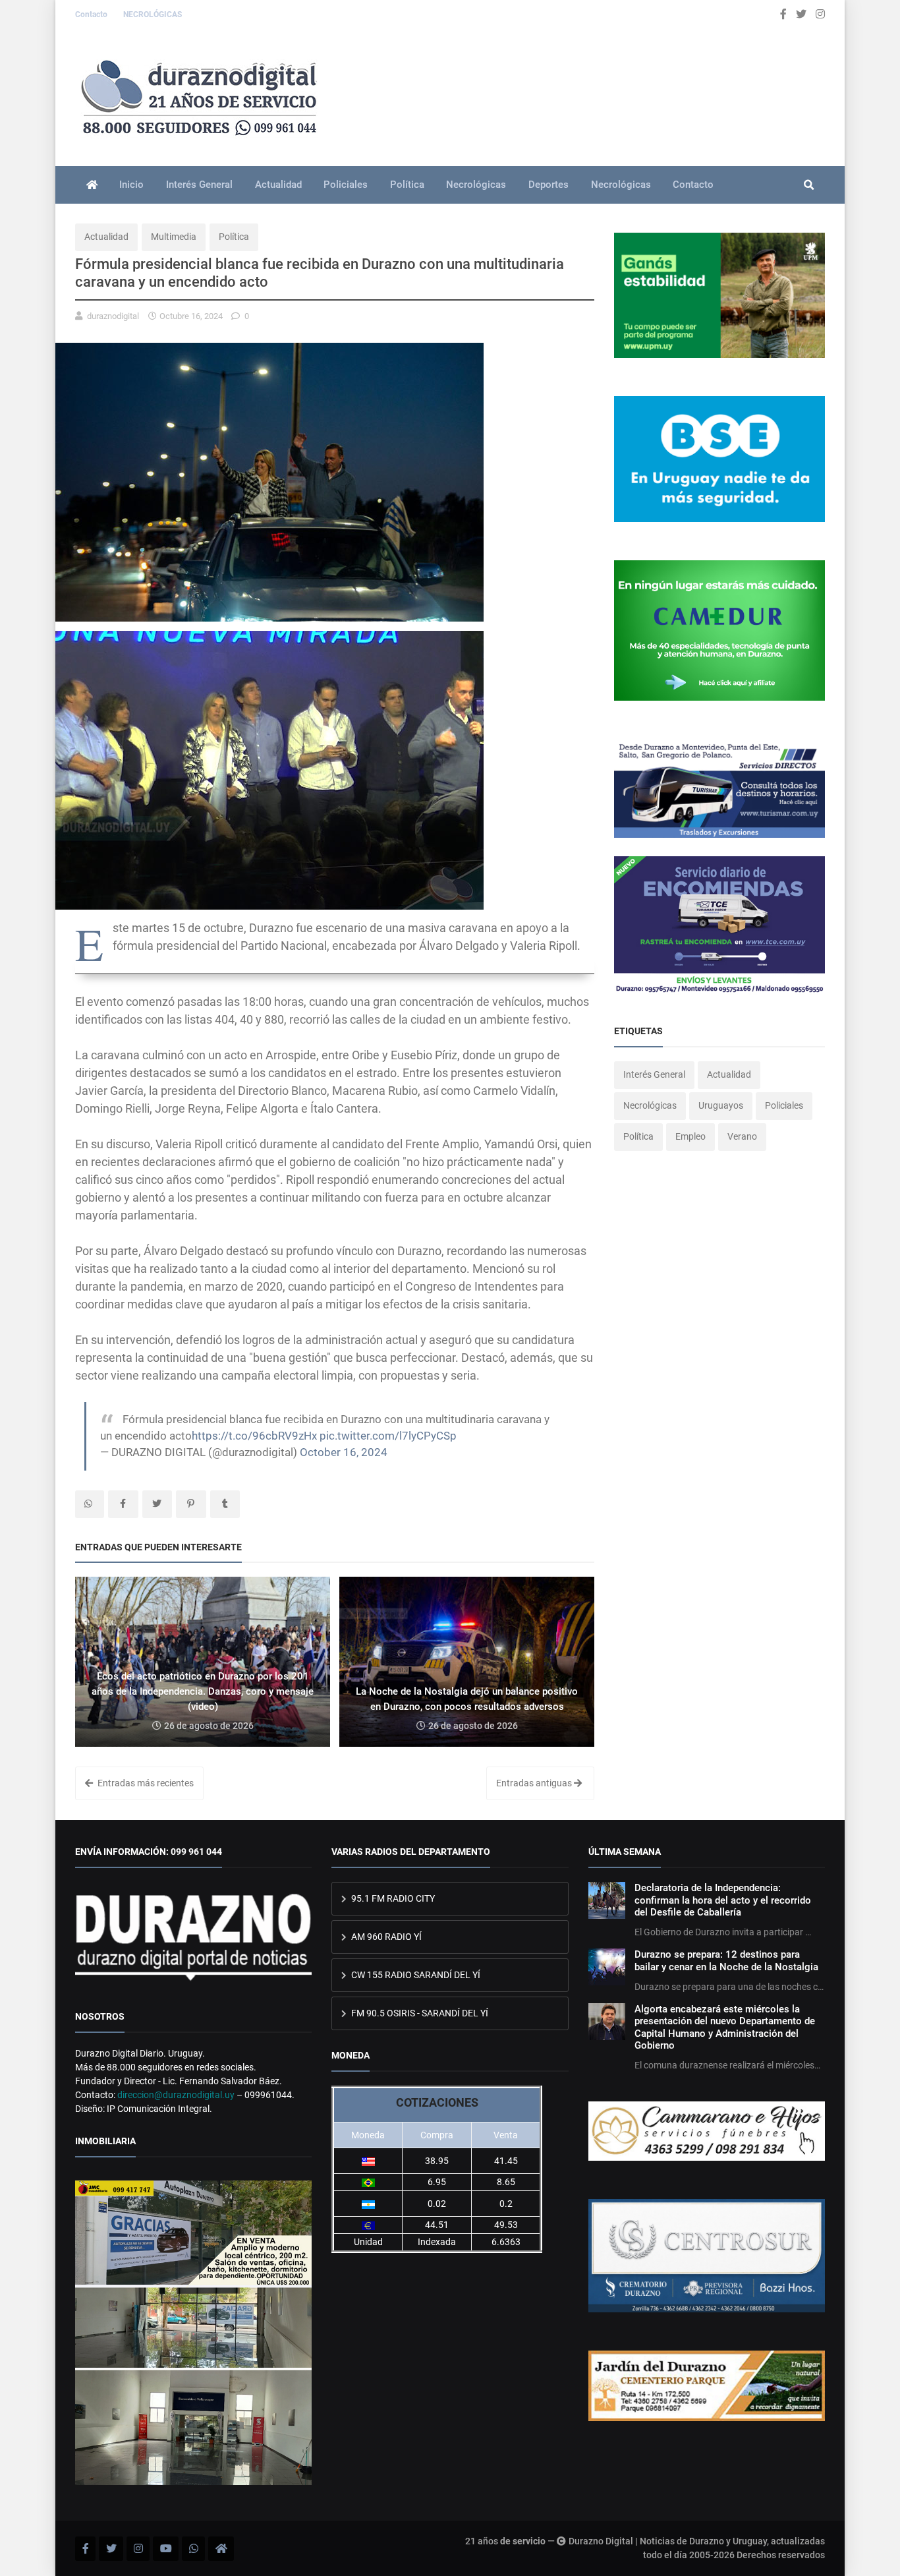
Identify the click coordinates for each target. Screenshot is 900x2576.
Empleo (690, 1136)
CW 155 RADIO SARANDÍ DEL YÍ (415, 1975)
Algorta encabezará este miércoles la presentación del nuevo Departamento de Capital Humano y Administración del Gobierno (725, 2027)
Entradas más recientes (145, 1783)
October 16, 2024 (344, 1452)
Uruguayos (721, 1105)
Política (407, 185)
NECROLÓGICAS (153, 15)
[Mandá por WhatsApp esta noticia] (90, 1504)
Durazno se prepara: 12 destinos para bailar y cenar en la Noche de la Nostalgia (726, 1960)
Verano (742, 1136)
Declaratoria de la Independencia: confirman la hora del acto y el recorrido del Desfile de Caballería (723, 1900)
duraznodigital (113, 316)
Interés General (199, 185)
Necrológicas (476, 185)
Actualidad (278, 185)
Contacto (92, 15)
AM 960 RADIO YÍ (385, 1937)
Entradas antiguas (535, 1783)
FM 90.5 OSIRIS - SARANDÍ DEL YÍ (419, 2013)
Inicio (131, 185)
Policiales (346, 185)
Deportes (548, 185)
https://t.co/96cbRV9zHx (254, 1436)
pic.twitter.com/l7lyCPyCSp (388, 1436)
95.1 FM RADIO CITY (392, 1898)
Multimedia (174, 237)
